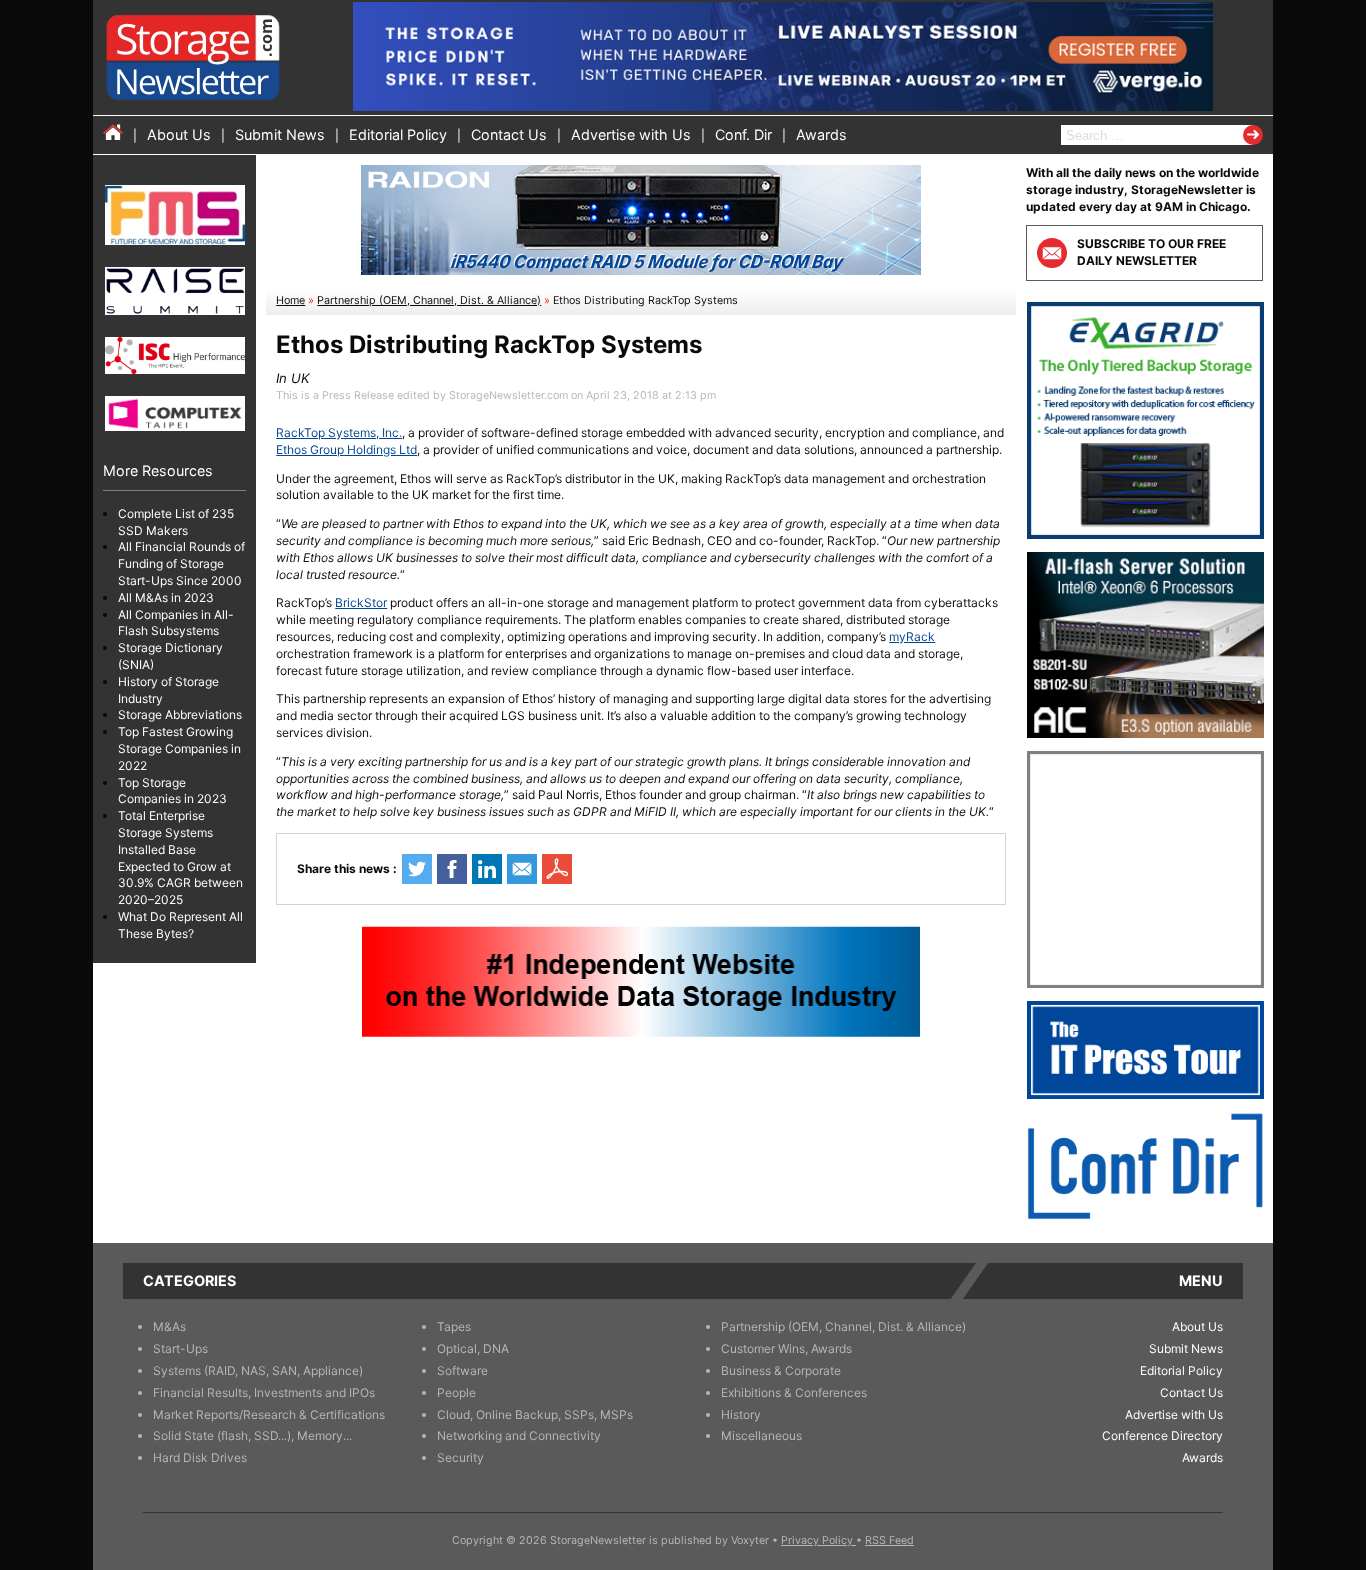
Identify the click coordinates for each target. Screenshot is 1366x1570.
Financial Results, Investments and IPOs (264, 1392)
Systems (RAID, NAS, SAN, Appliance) (258, 1370)
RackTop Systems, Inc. (339, 432)
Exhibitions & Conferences (794, 1392)
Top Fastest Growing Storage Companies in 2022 (179, 749)
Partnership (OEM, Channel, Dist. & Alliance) (429, 300)
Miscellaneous (761, 1435)
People (456, 1392)
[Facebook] (452, 869)
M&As (169, 1326)
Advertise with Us (631, 134)
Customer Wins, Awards (786, 1348)
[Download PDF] (557, 869)
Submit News (280, 134)
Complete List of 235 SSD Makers (176, 522)
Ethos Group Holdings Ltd (346, 449)
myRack (912, 636)
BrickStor (361, 602)
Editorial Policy (398, 134)
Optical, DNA (473, 1348)
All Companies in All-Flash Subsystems (176, 623)
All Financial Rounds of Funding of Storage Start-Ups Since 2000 (181, 564)
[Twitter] (417, 869)
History (741, 1414)
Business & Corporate (781, 1370)
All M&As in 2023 (166, 597)
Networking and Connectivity (519, 1435)
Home (290, 300)
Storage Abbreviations (180, 715)
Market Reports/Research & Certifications (269, 1414)
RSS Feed (889, 1540)
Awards (821, 134)
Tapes (454, 1326)
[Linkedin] (487, 869)
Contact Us (509, 134)
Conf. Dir (743, 134)
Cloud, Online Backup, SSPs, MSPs (535, 1414)
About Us (179, 134)
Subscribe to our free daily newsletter (1151, 252)
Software (462, 1370)
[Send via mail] (522, 869)
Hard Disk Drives (200, 1457)
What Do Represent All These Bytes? (180, 925)
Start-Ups (180, 1348)
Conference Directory (1162, 1435)
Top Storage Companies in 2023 (172, 791)
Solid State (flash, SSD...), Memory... (252, 1435)
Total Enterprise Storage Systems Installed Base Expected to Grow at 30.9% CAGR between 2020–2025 (180, 858)
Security (460, 1457)
